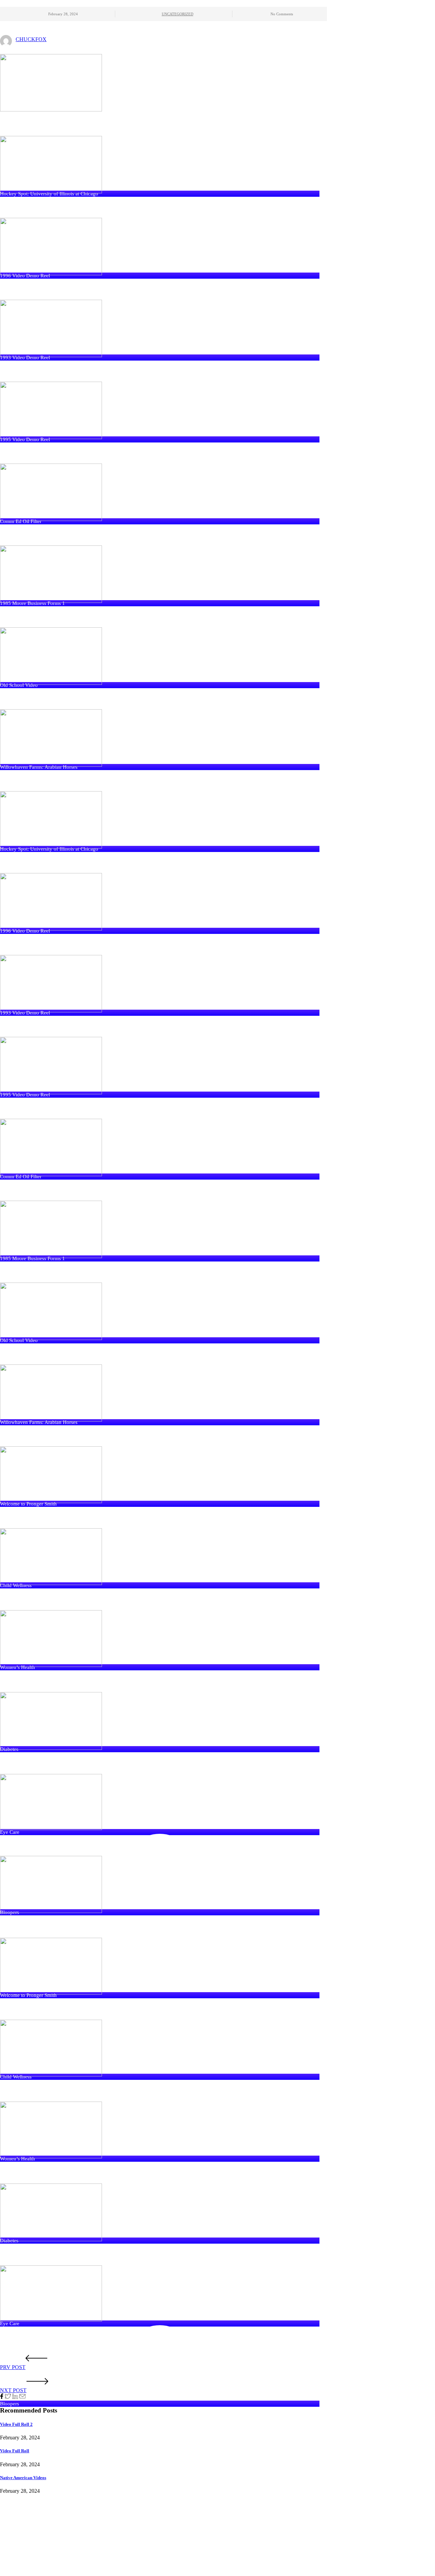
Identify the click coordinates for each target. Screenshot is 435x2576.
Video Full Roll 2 (16, 2424)
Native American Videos (23, 2478)
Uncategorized (178, 14)
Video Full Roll (15, 2451)
